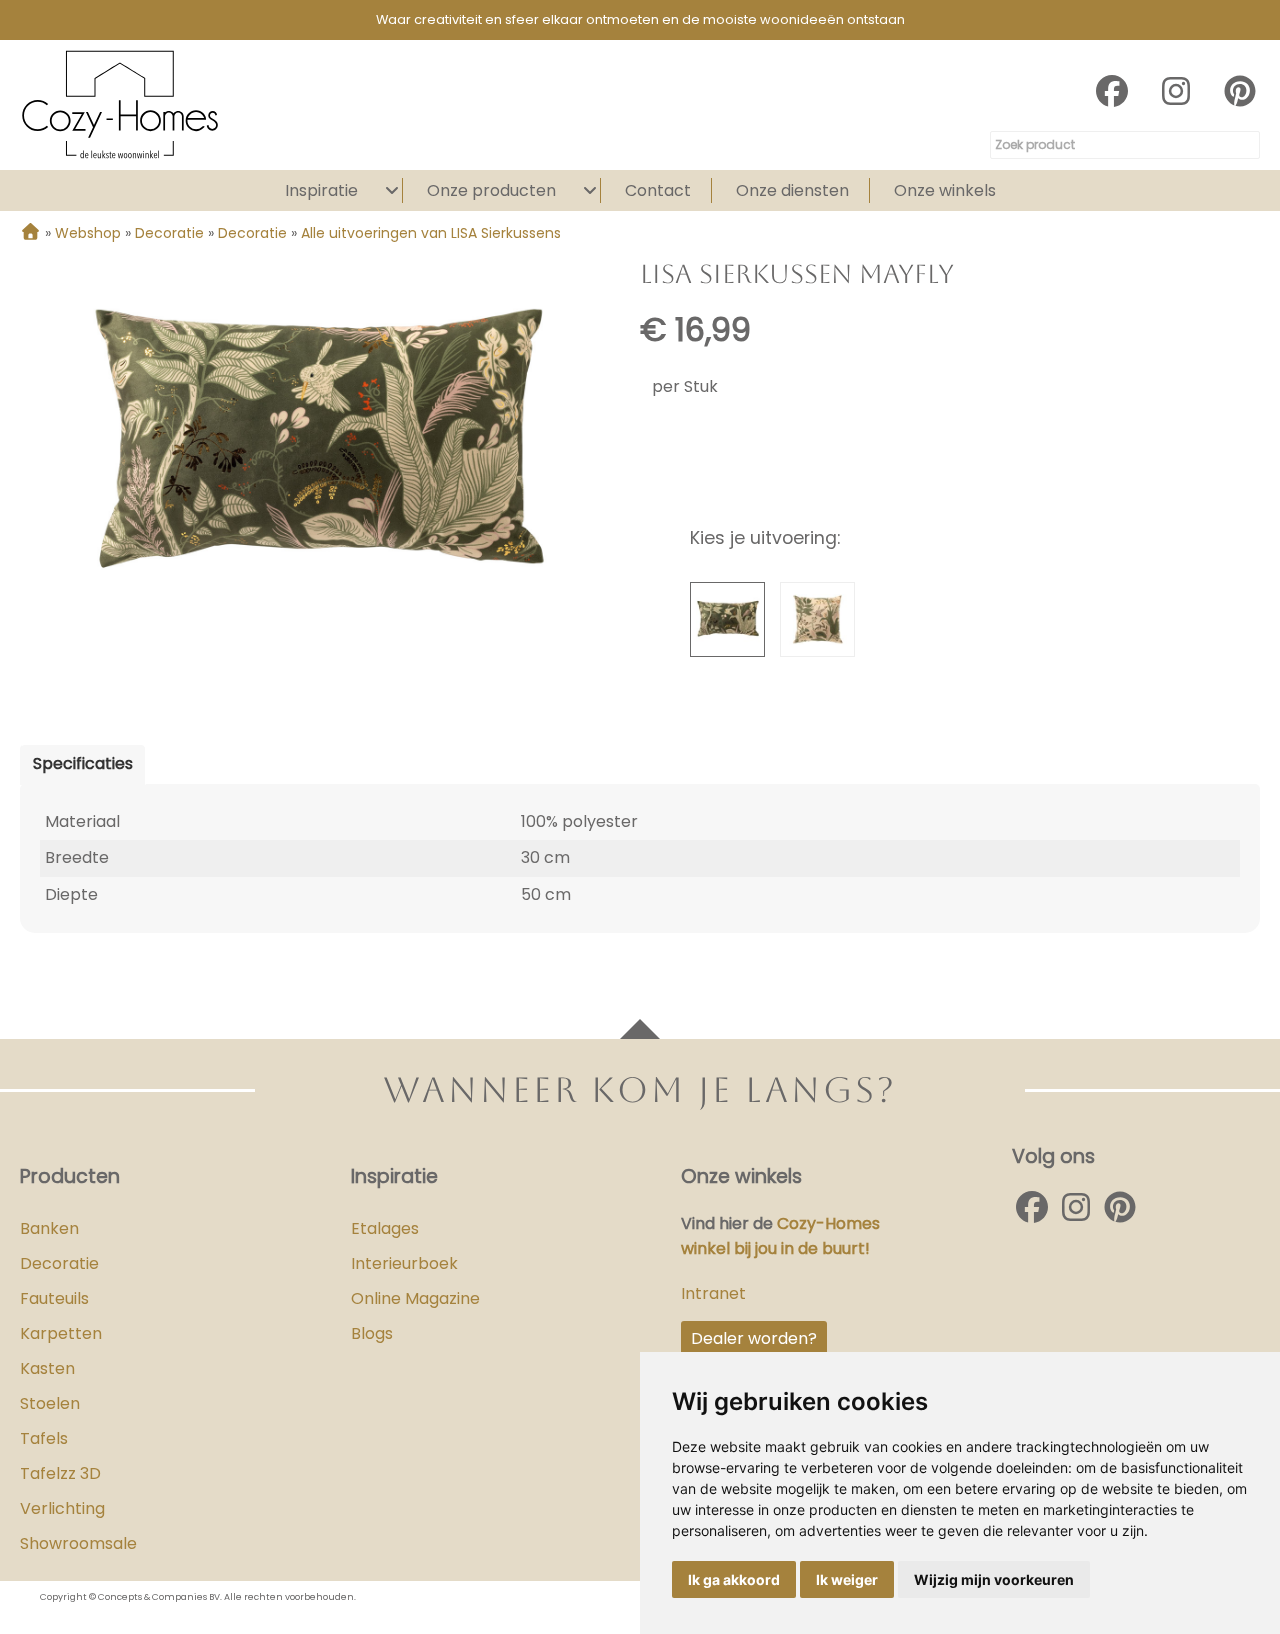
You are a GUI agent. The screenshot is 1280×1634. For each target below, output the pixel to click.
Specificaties (83, 763)
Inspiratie (321, 190)
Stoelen (50, 1403)
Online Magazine (415, 1298)
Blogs (372, 1333)
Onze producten (491, 190)
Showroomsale (78, 1543)
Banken (49, 1228)
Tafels (44, 1438)
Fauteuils (54, 1298)
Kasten (47, 1368)
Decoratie (59, 1263)
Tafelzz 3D (60, 1473)
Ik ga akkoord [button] (734, 1579)
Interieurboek (404, 1263)
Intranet (713, 1293)
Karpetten (61, 1333)
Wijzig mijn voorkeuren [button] (994, 1579)
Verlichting (62, 1508)
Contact (658, 190)
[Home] (30, 233)
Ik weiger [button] (847, 1579)
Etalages (385, 1228)
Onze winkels (945, 190)
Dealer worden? (754, 1338)
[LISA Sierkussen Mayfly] (319, 442)
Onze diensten (792, 190)
